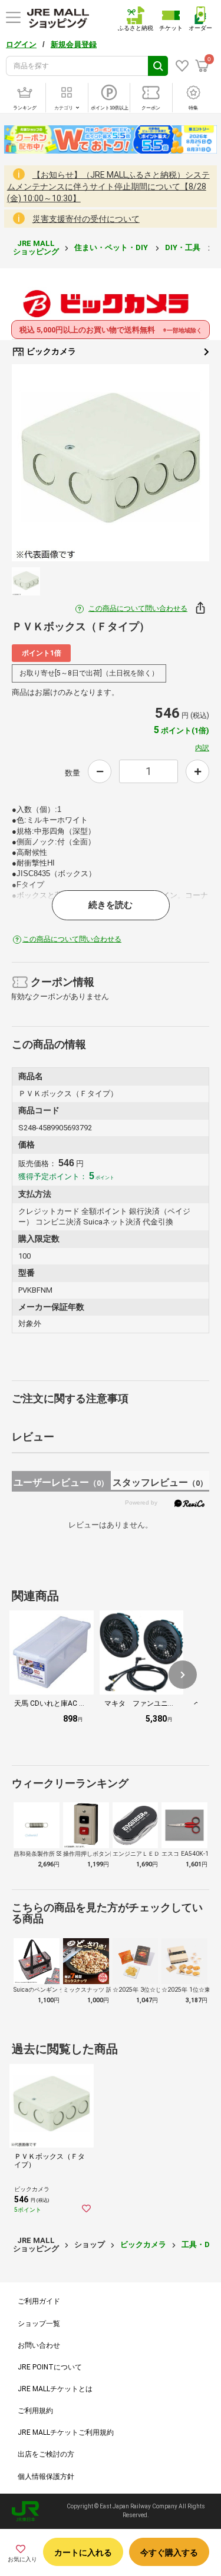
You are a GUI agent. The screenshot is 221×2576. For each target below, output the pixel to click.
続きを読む (111, 905)
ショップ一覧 (39, 2324)
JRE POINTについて (50, 2367)
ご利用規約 (35, 2411)
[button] (183, 1675)
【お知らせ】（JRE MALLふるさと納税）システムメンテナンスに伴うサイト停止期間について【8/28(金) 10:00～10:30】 (108, 187)
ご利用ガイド (39, 2301)
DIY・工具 (184, 247)
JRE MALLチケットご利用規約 (66, 2432)
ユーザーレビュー (61, 1482)
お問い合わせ (39, 2345)
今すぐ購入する (169, 2552)
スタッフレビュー (160, 1482)
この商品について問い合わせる (138, 608)
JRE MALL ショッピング (36, 247)
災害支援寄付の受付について (86, 219)
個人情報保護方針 (46, 2477)
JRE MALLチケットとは (55, 2389)
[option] (111, 463)
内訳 (202, 748)
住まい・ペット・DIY (112, 247)
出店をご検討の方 (46, 2454)
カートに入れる (83, 2552)
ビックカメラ (50, 351)
